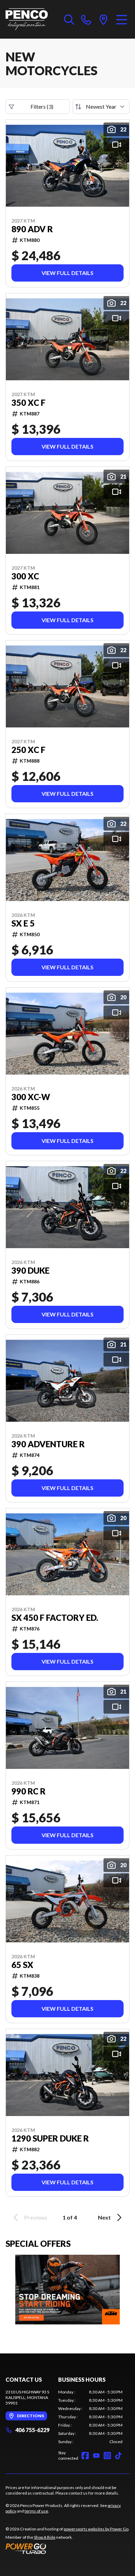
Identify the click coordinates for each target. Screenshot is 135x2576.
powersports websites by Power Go (96, 2529)
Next (104, 2217)
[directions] (103, 19)
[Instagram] (107, 2456)
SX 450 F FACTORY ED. (55, 1618)
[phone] (86, 19)
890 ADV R (32, 229)
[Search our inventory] (69, 19)
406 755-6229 (32, 2430)
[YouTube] (96, 2456)
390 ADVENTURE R (48, 1444)
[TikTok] (118, 2456)
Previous (36, 2217)
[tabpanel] (90, 2417)
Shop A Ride (45, 2537)
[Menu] (122, 19)
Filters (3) (42, 106)
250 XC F (28, 750)
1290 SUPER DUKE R (50, 2138)
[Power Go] (67, 2548)
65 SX (22, 1965)
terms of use (36, 2511)
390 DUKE (30, 1271)
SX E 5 (23, 923)
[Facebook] (85, 2456)
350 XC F (28, 403)
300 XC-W (31, 1097)
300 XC (25, 576)
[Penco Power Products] (27, 19)
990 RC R (29, 1791)
